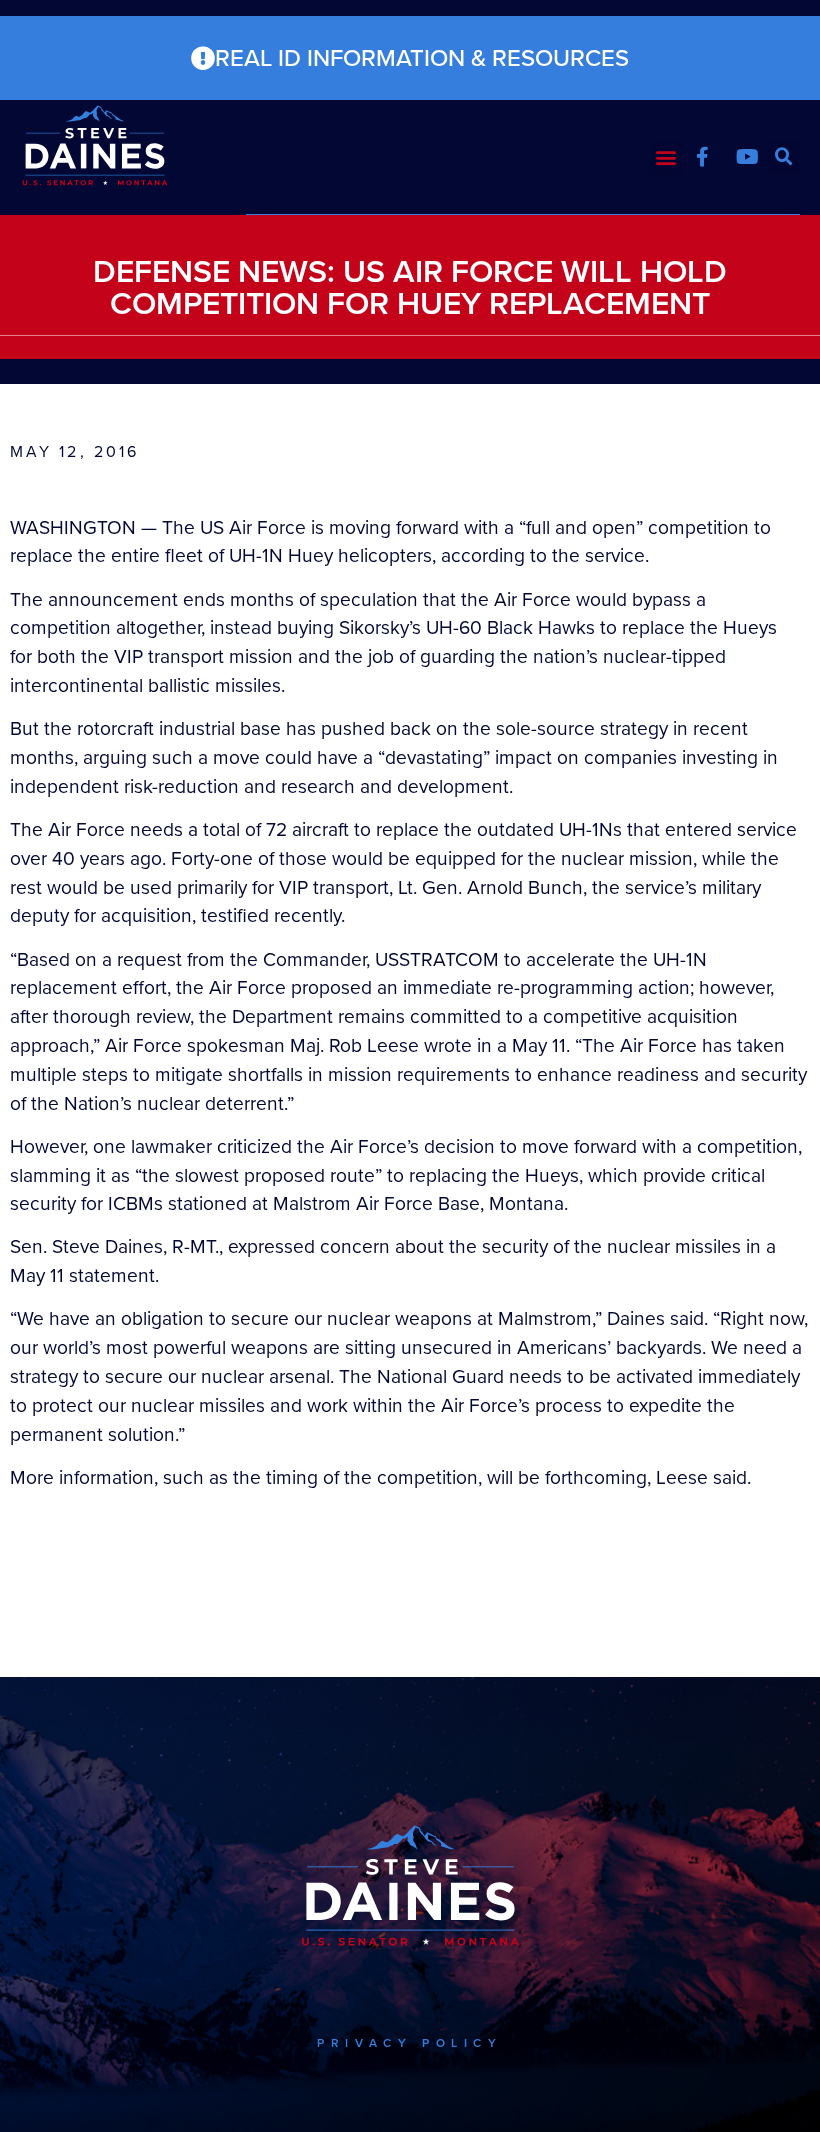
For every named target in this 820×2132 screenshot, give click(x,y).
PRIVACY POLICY (409, 2043)
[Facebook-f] (703, 157)
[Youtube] (748, 157)
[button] (666, 157)
